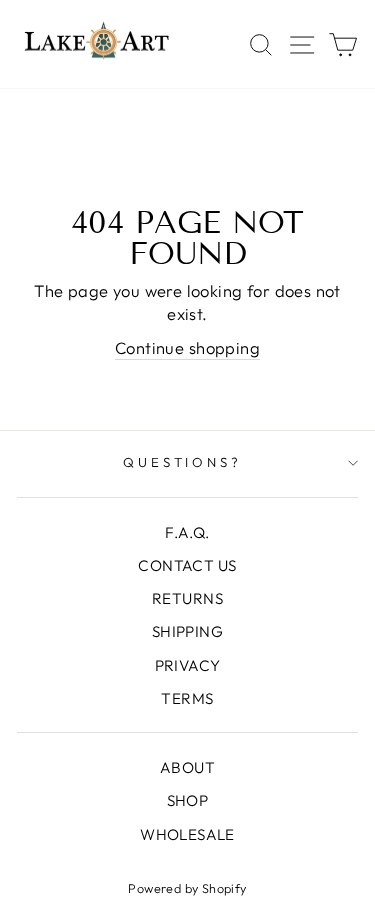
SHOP (188, 800)
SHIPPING (187, 631)
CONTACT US (187, 565)
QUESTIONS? (183, 462)
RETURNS (187, 598)
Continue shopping (187, 347)
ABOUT (187, 767)
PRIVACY (188, 665)
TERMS (187, 698)
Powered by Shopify (187, 888)
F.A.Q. (187, 532)
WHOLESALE (187, 834)
